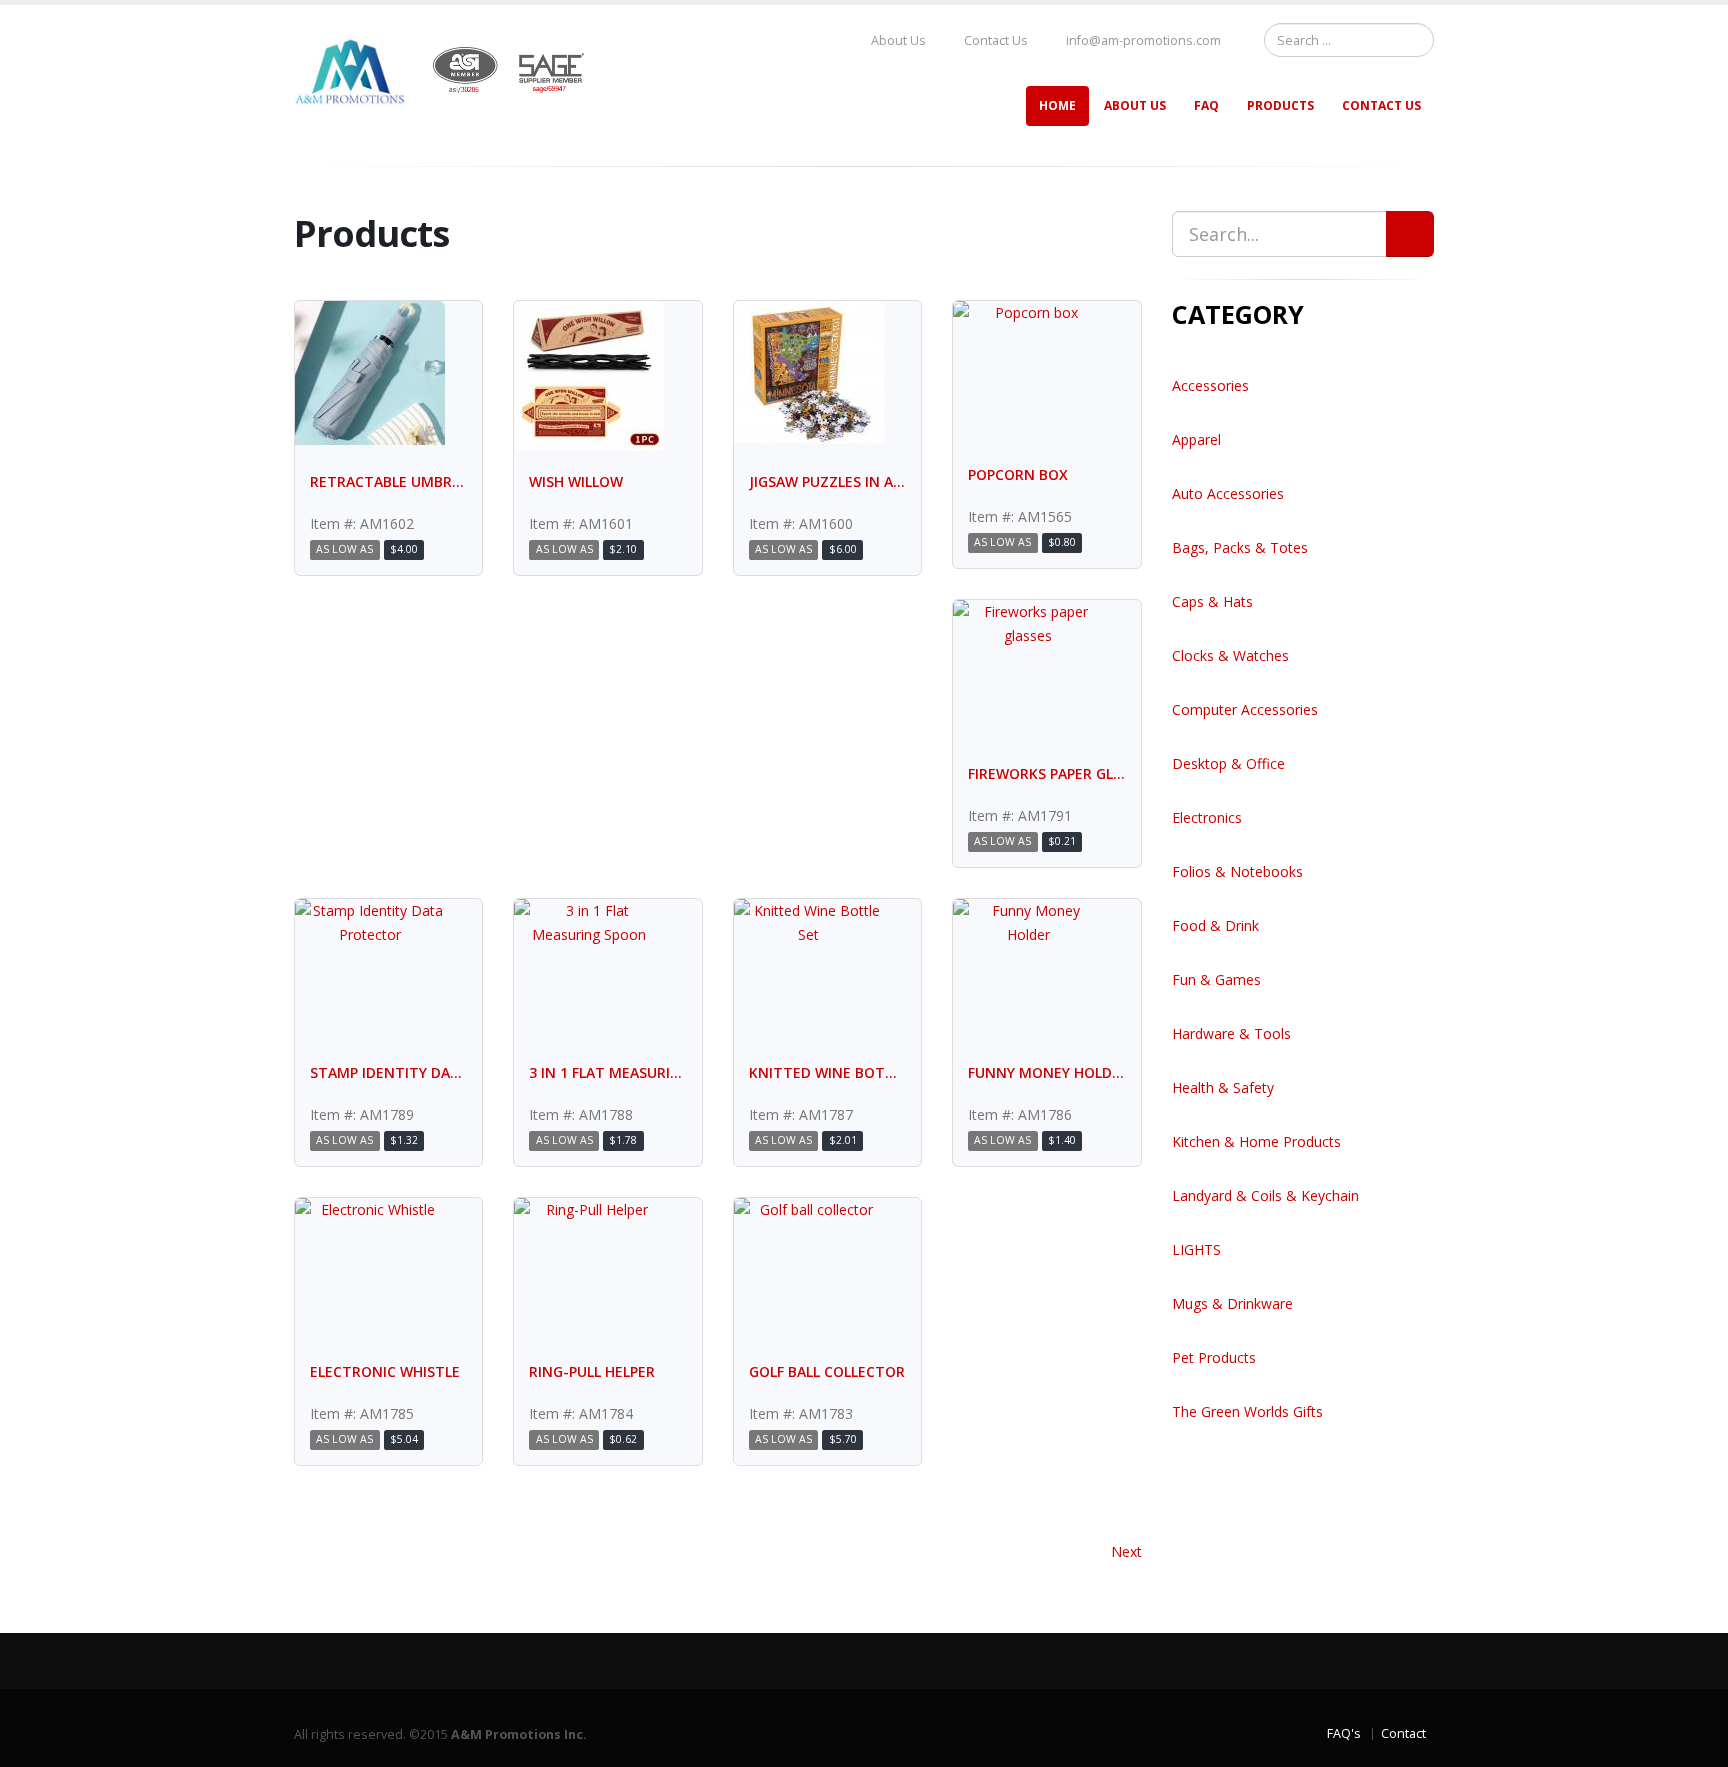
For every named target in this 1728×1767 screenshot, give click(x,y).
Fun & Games (1216, 979)
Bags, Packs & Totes (1240, 547)
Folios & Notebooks (1237, 871)
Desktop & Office (1228, 763)
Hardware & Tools (1231, 1033)
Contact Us (994, 40)
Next (1126, 1551)
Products (1280, 105)
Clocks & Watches (1230, 655)
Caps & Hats (1212, 601)
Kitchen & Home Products (1256, 1141)
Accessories (1210, 385)
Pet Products (1214, 1357)
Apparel (1196, 439)
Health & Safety (1223, 1087)
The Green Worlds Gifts (1247, 1411)
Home (1057, 105)
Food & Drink (1215, 925)
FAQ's (1344, 1733)
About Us (897, 40)
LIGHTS (1196, 1249)
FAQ (1206, 105)
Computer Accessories (1245, 709)
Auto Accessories (1228, 493)
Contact (1403, 1733)
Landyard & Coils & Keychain (1265, 1195)
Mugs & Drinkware (1232, 1303)
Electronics (1207, 817)
